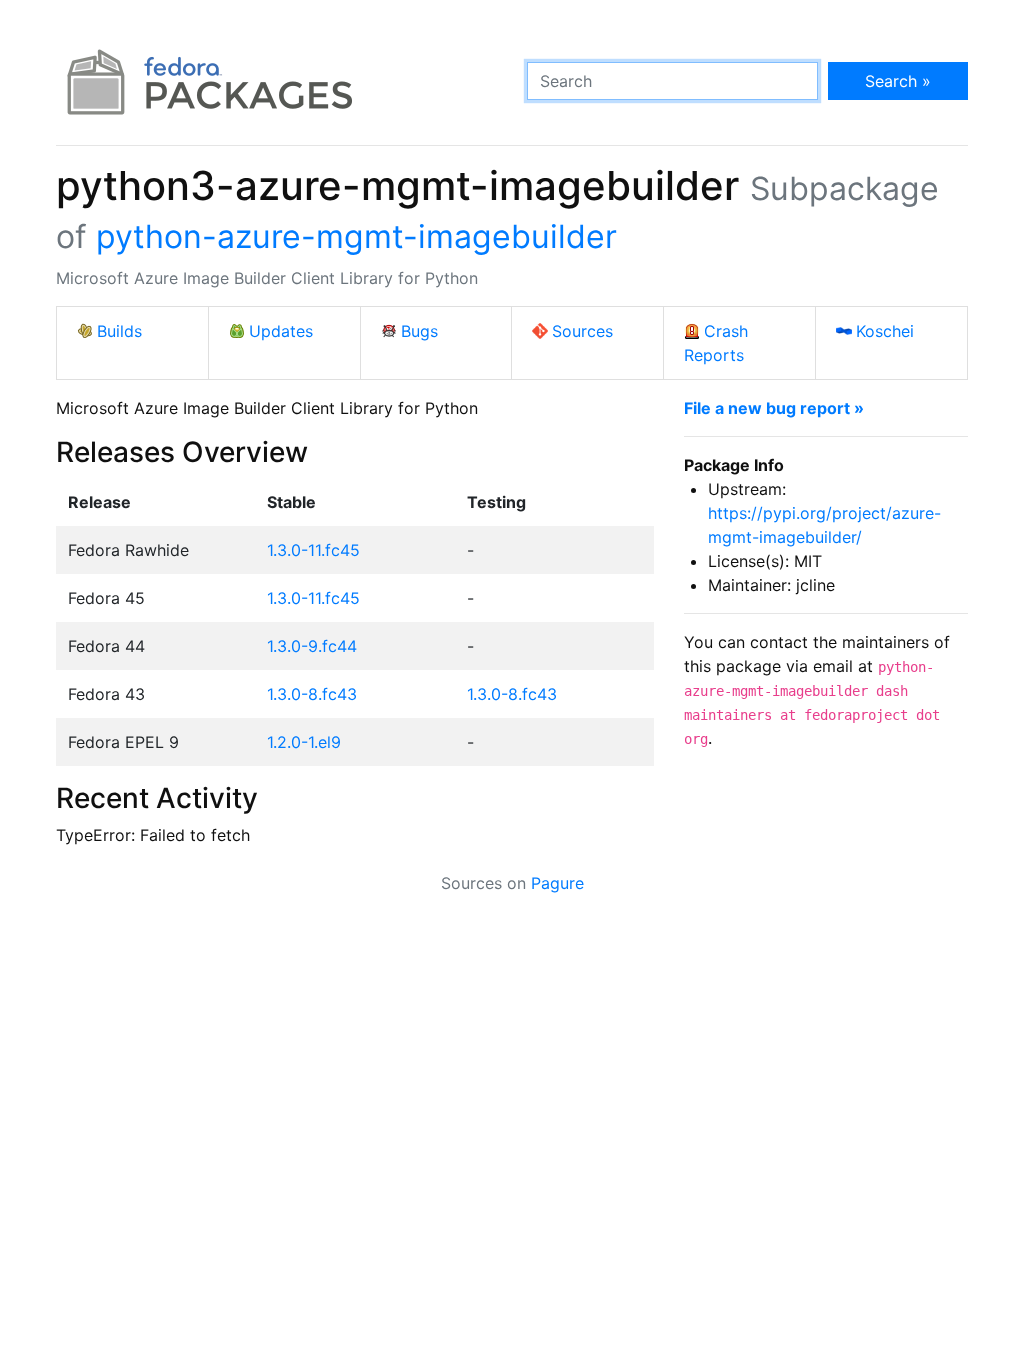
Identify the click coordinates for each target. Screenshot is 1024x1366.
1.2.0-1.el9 (304, 742)
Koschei (885, 331)
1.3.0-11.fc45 (313, 550)
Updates (281, 331)
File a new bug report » (774, 408)
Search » (898, 81)
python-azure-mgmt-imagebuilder (356, 236)
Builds (119, 331)
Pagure (557, 883)
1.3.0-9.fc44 (312, 646)
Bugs (419, 331)
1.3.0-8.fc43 (312, 694)
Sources (582, 331)
